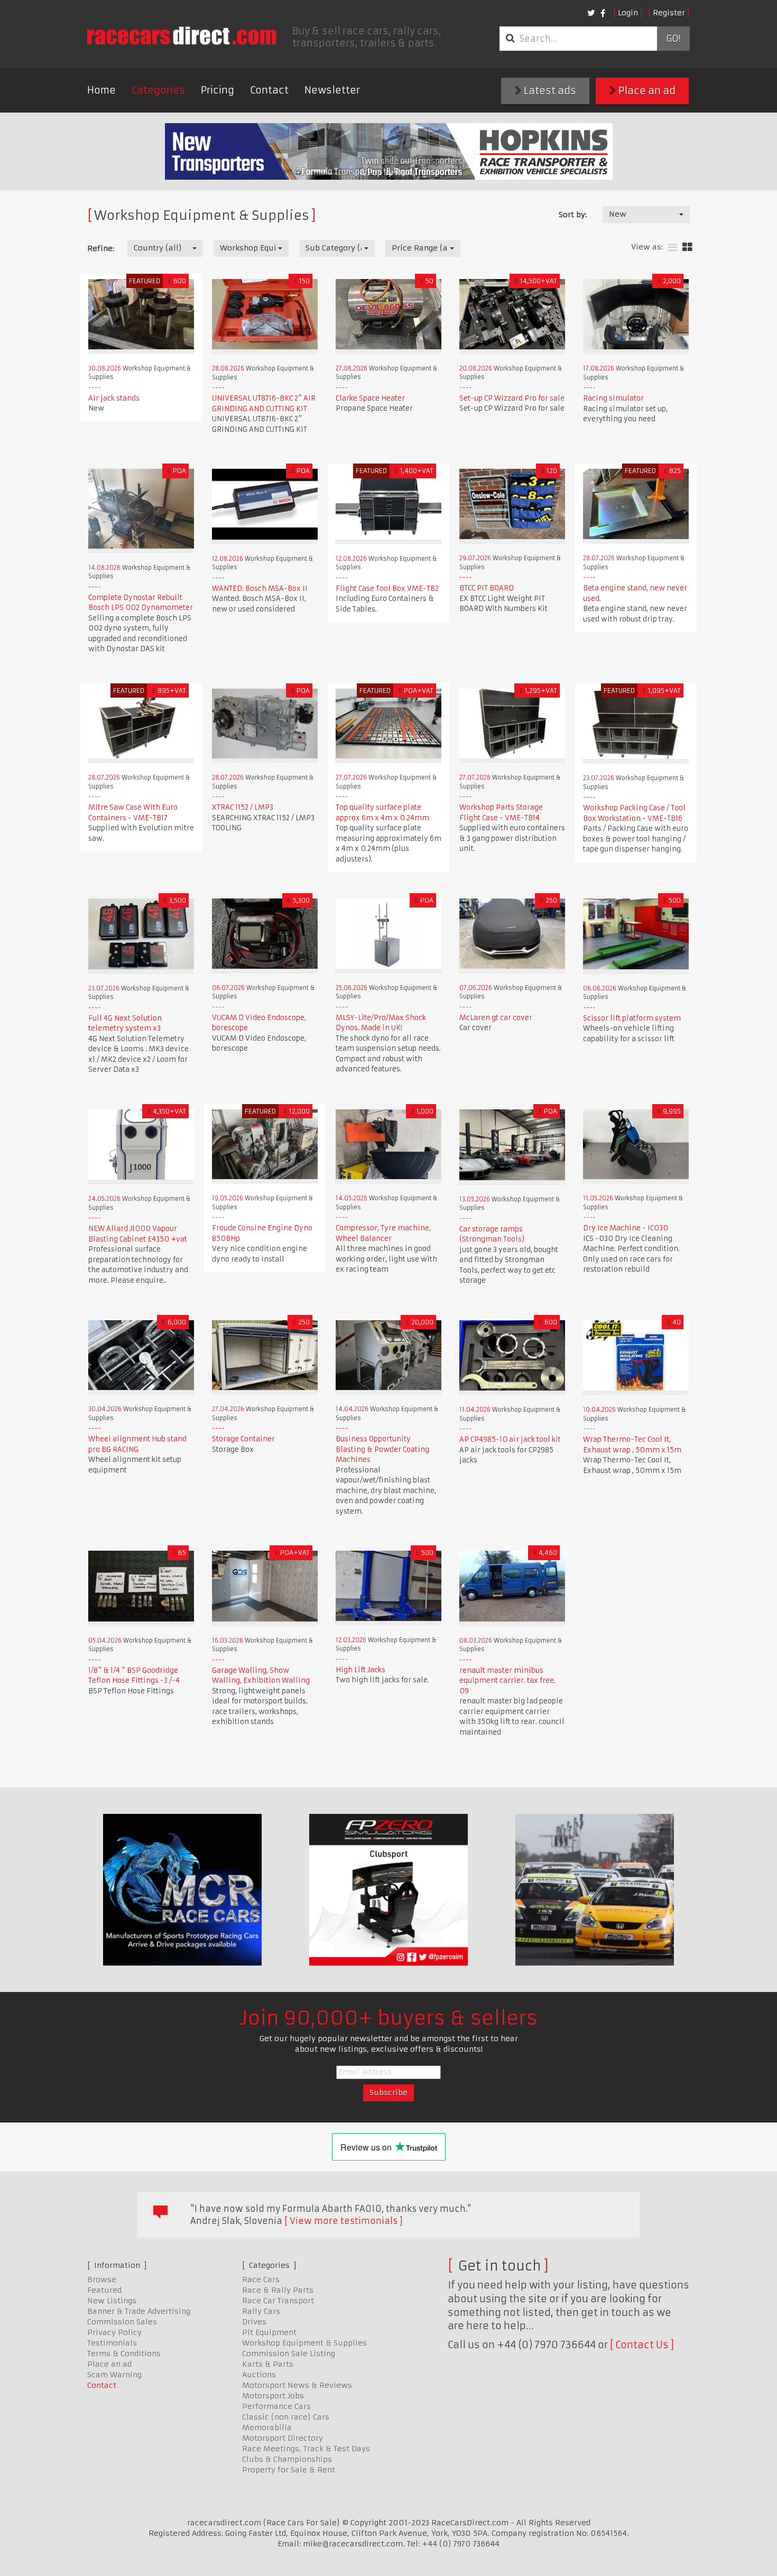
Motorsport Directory (283, 2438)
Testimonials (112, 2343)
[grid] (687, 248)
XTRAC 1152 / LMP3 (243, 807)
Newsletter (332, 90)
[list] (673, 248)
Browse (102, 2280)
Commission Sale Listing (289, 2353)
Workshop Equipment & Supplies (304, 2343)
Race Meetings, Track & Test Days (306, 2449)
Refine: (101, 248)
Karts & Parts (268, 2364)
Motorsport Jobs (273, 2396)
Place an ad (646, 91)
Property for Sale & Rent (289, 2470)
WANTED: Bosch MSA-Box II (260, 589)
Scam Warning (114, 2375)
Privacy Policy (114, 2332)
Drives (254, 2322)
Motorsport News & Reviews (297, 2385)
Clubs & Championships (287, 2459)
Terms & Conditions (124, 2353)
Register (669, 13)
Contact (269, 90)
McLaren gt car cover (496, 1018)
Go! (673, 39)
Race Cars (261, 2280)
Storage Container (243, 1439)
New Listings (112, 2301)
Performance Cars (276, 2406)
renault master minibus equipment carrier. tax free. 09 (507, 1681)
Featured (104, 2290)
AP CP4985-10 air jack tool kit (510, 1439)
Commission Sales (122, 2322)
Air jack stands (114, 398)
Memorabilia (267, 2427)
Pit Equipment (269, 2332)
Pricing (218, 90)
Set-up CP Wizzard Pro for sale (512, 398)
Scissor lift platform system (632, 1018)
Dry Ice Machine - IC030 (626, 1228)
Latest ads (549, 91)
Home (101, 90)
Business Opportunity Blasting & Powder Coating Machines (382, 1449)
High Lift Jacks (360, 1670)
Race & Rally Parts (278, 2290)
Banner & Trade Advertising (139, 2311)
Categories (158, 90)
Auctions (259, 2375)
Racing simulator (613, 398)
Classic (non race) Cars (286, 2417)
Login (628, 13)
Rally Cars (261, 2311)
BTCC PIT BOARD (487, 588)
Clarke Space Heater (370, 398)
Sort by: (573, 215)
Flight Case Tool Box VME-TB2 (387, 589)
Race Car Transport (278, 2301)
